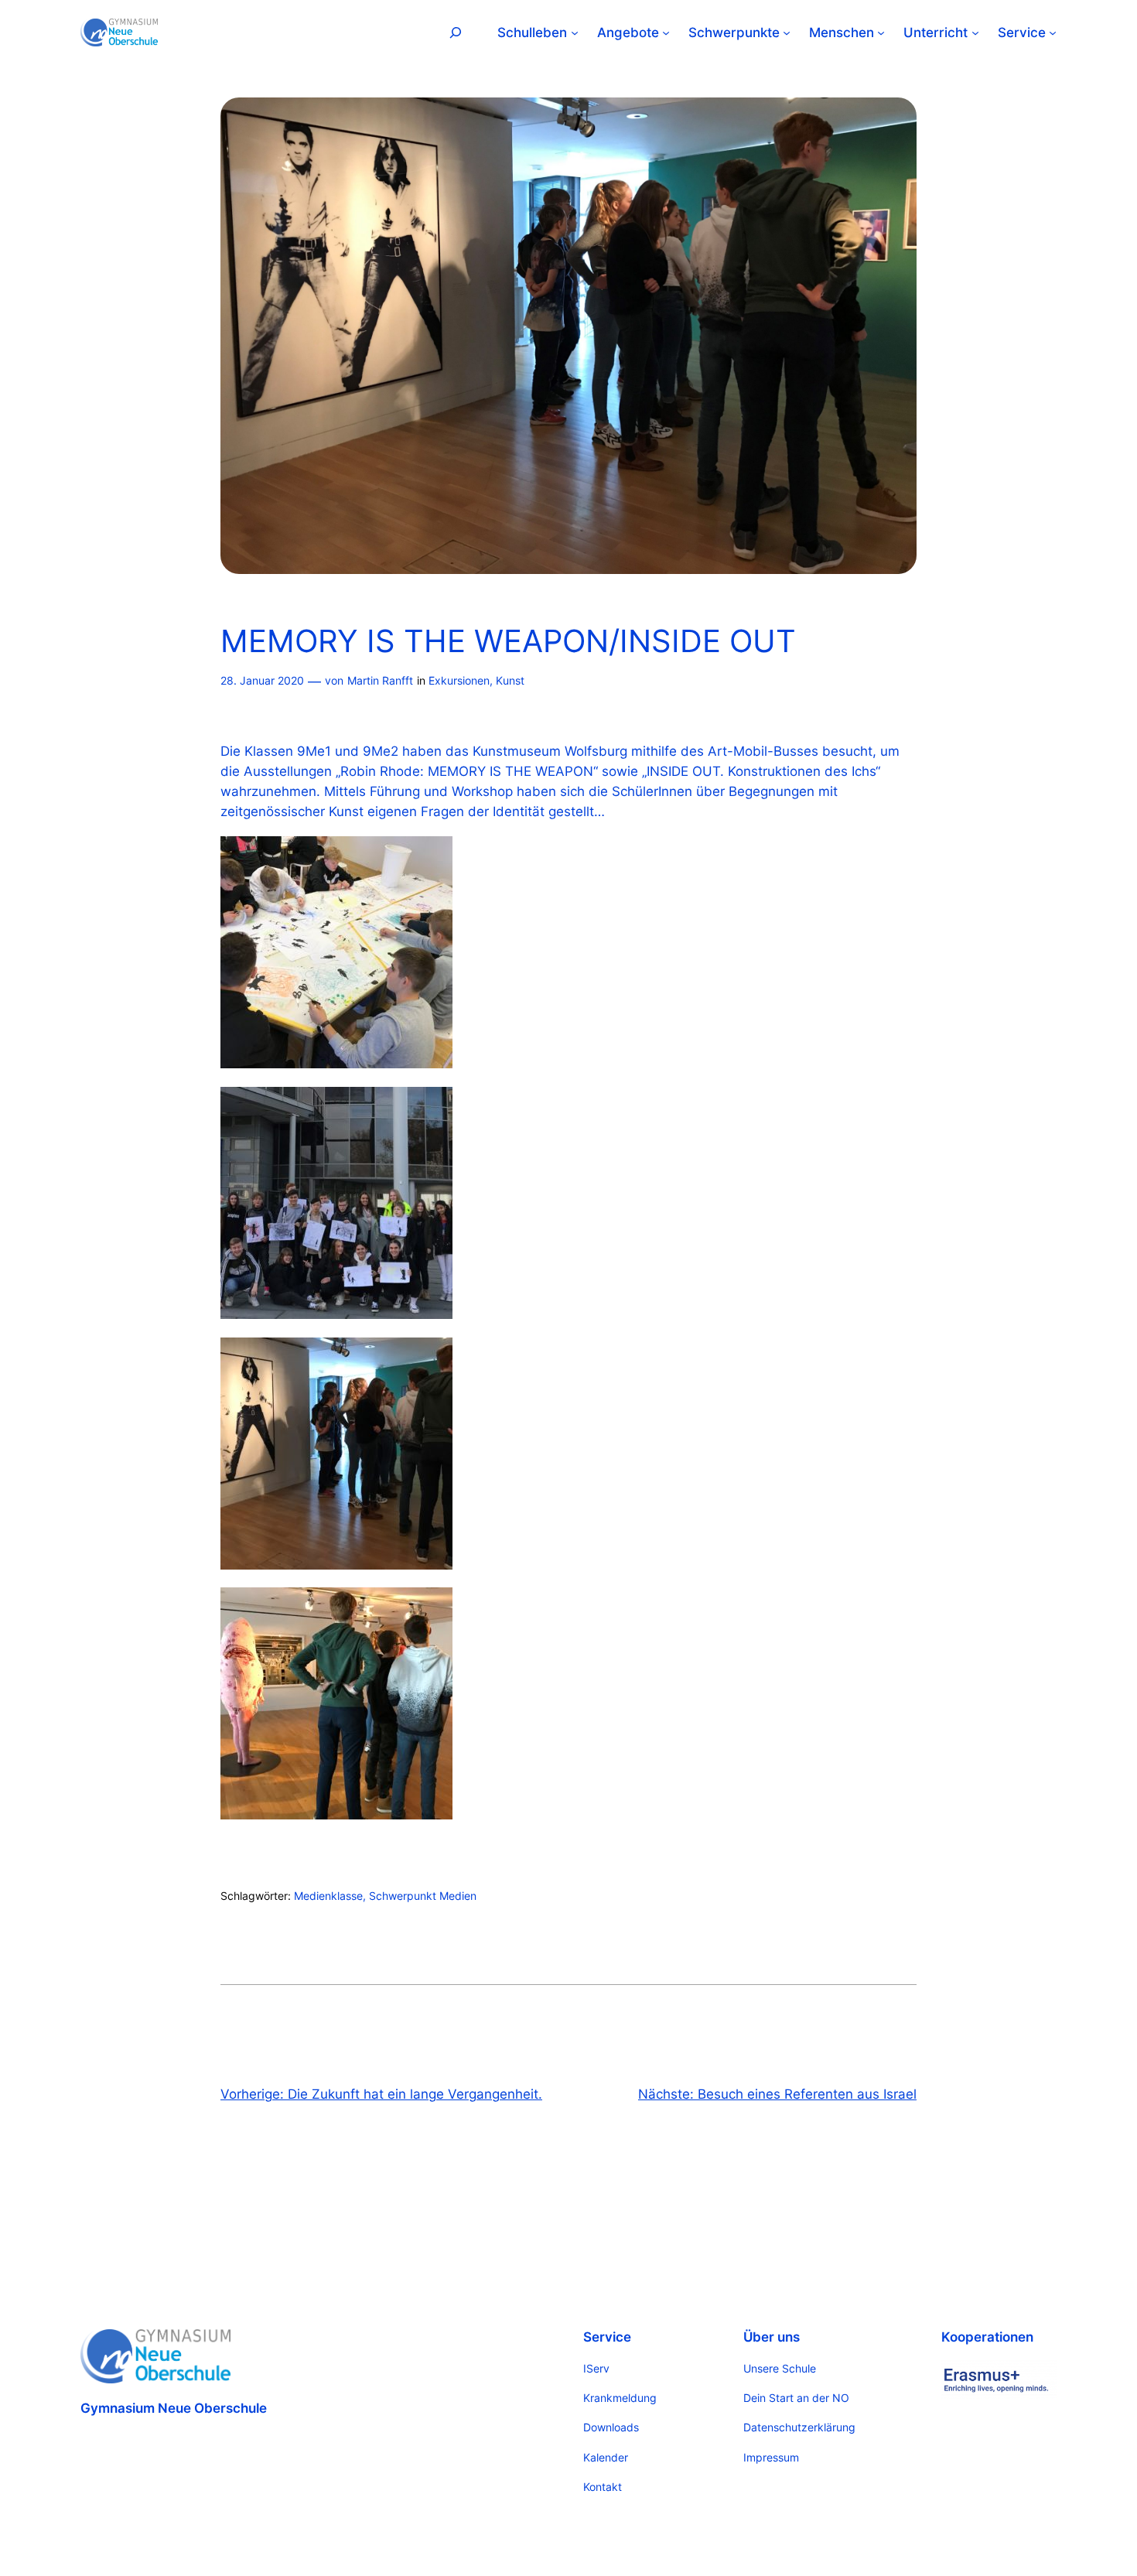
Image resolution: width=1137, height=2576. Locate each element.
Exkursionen (459, 680)
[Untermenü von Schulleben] (575, 32)
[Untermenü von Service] (1053, 32)
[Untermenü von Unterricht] (975, 32)
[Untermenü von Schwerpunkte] (787, 32)
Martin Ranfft (380, 680)
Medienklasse (328, 1896)
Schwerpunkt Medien (423, 1896)
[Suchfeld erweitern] (456, 32)
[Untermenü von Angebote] (666, 32)
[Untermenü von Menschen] (881, 32)
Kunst (510, 680)
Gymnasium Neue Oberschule (174, 2408)
